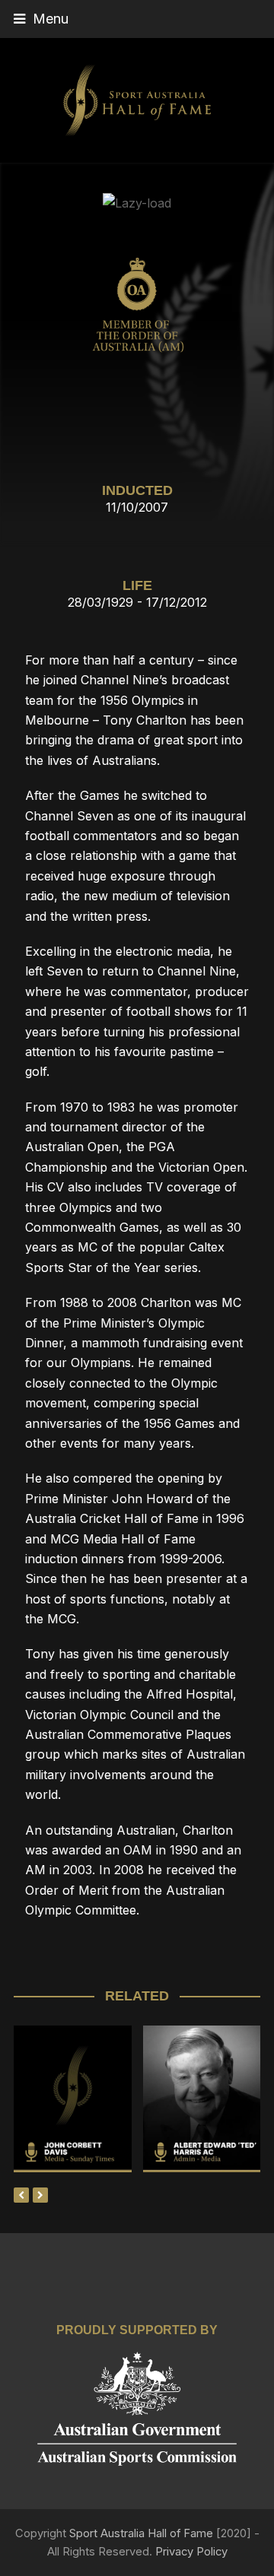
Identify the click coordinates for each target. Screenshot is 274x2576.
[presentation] (21, 2195)
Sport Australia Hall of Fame (141, 2533)
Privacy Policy (191, 2552)
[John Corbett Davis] (73, 2162)
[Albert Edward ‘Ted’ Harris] (202, 2162)
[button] (137, 19)
